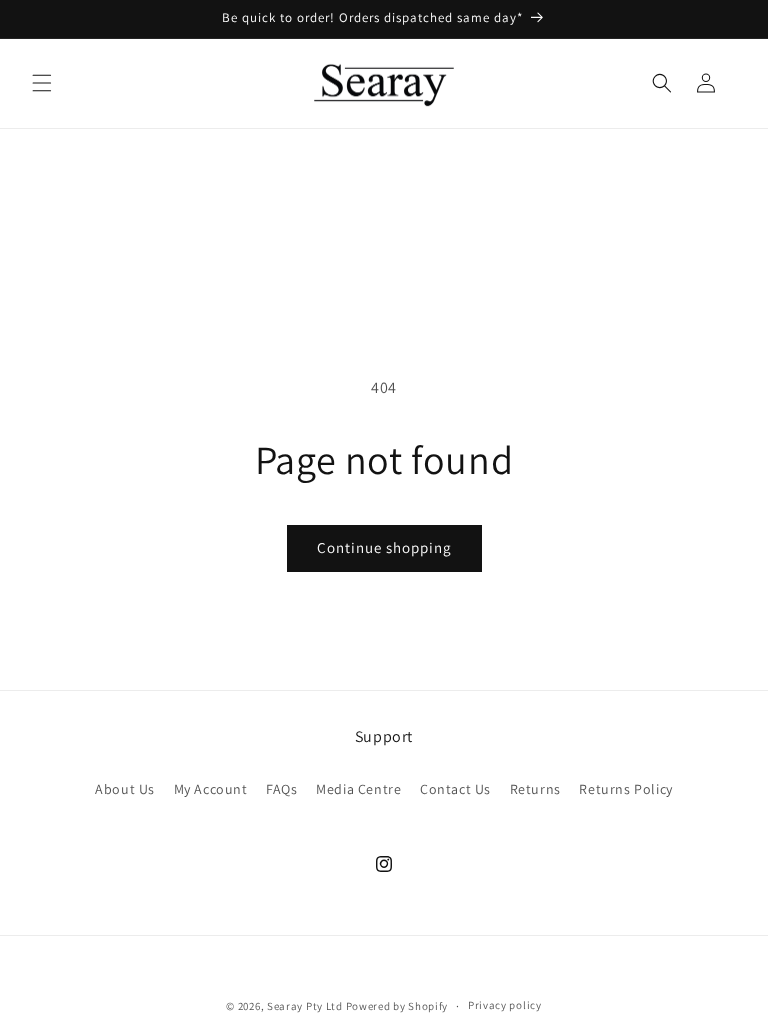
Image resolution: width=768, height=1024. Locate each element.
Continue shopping (384, 547)
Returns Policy (625, 789)
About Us (125, 789)
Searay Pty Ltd (305, 1006)
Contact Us (455, 789)
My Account (211, 789)
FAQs (281, 789)
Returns (535, 789)
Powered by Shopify (397, 1006)
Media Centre (358, 789)
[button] (42, 83)
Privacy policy (505, 1005)
